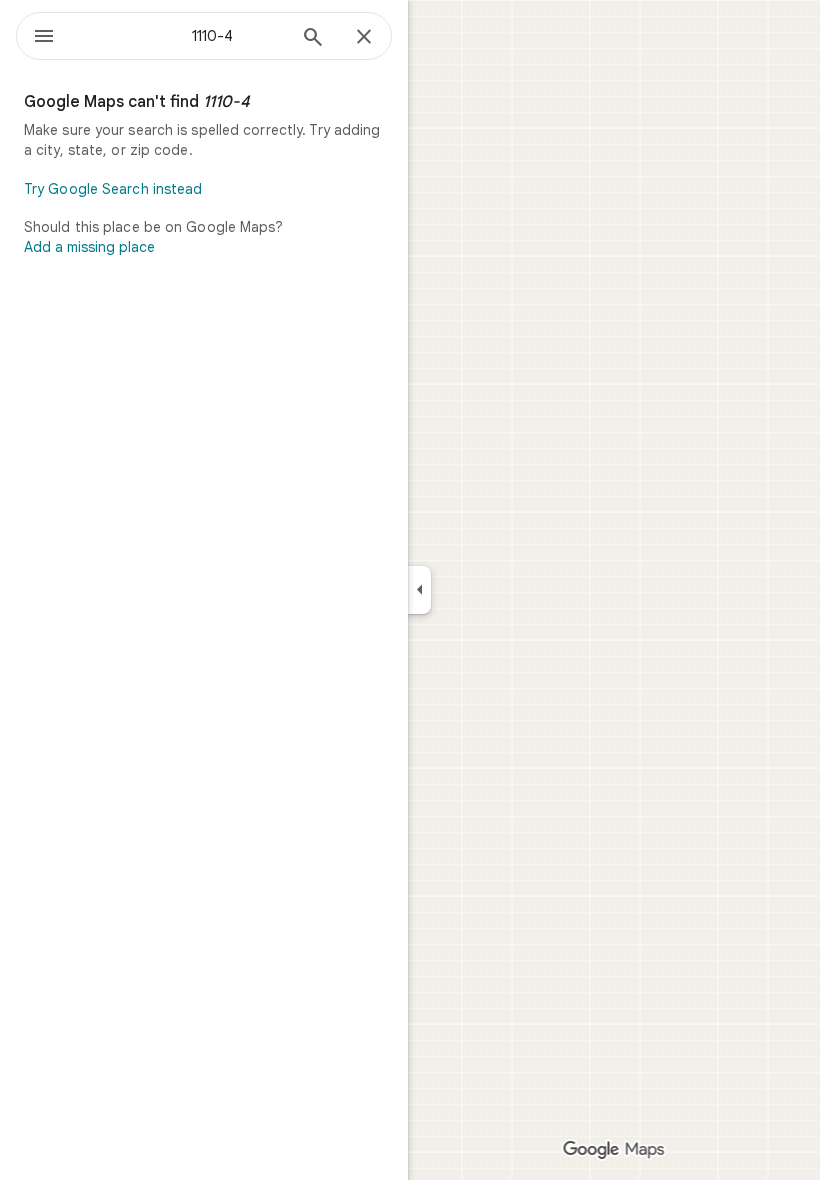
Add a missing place (89, 247)
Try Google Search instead (113, 189)
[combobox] (183, 36)
